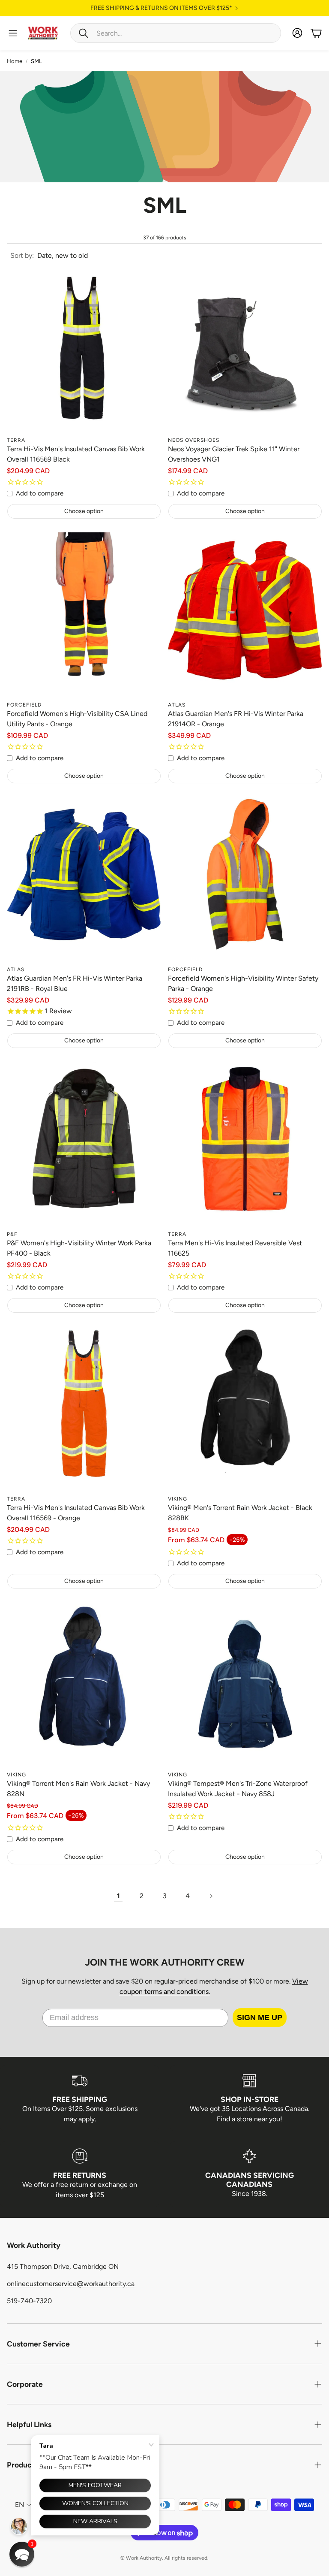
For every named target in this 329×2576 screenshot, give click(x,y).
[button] (22, 2554)
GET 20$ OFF (164, 1311)
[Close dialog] (238, 1234)
